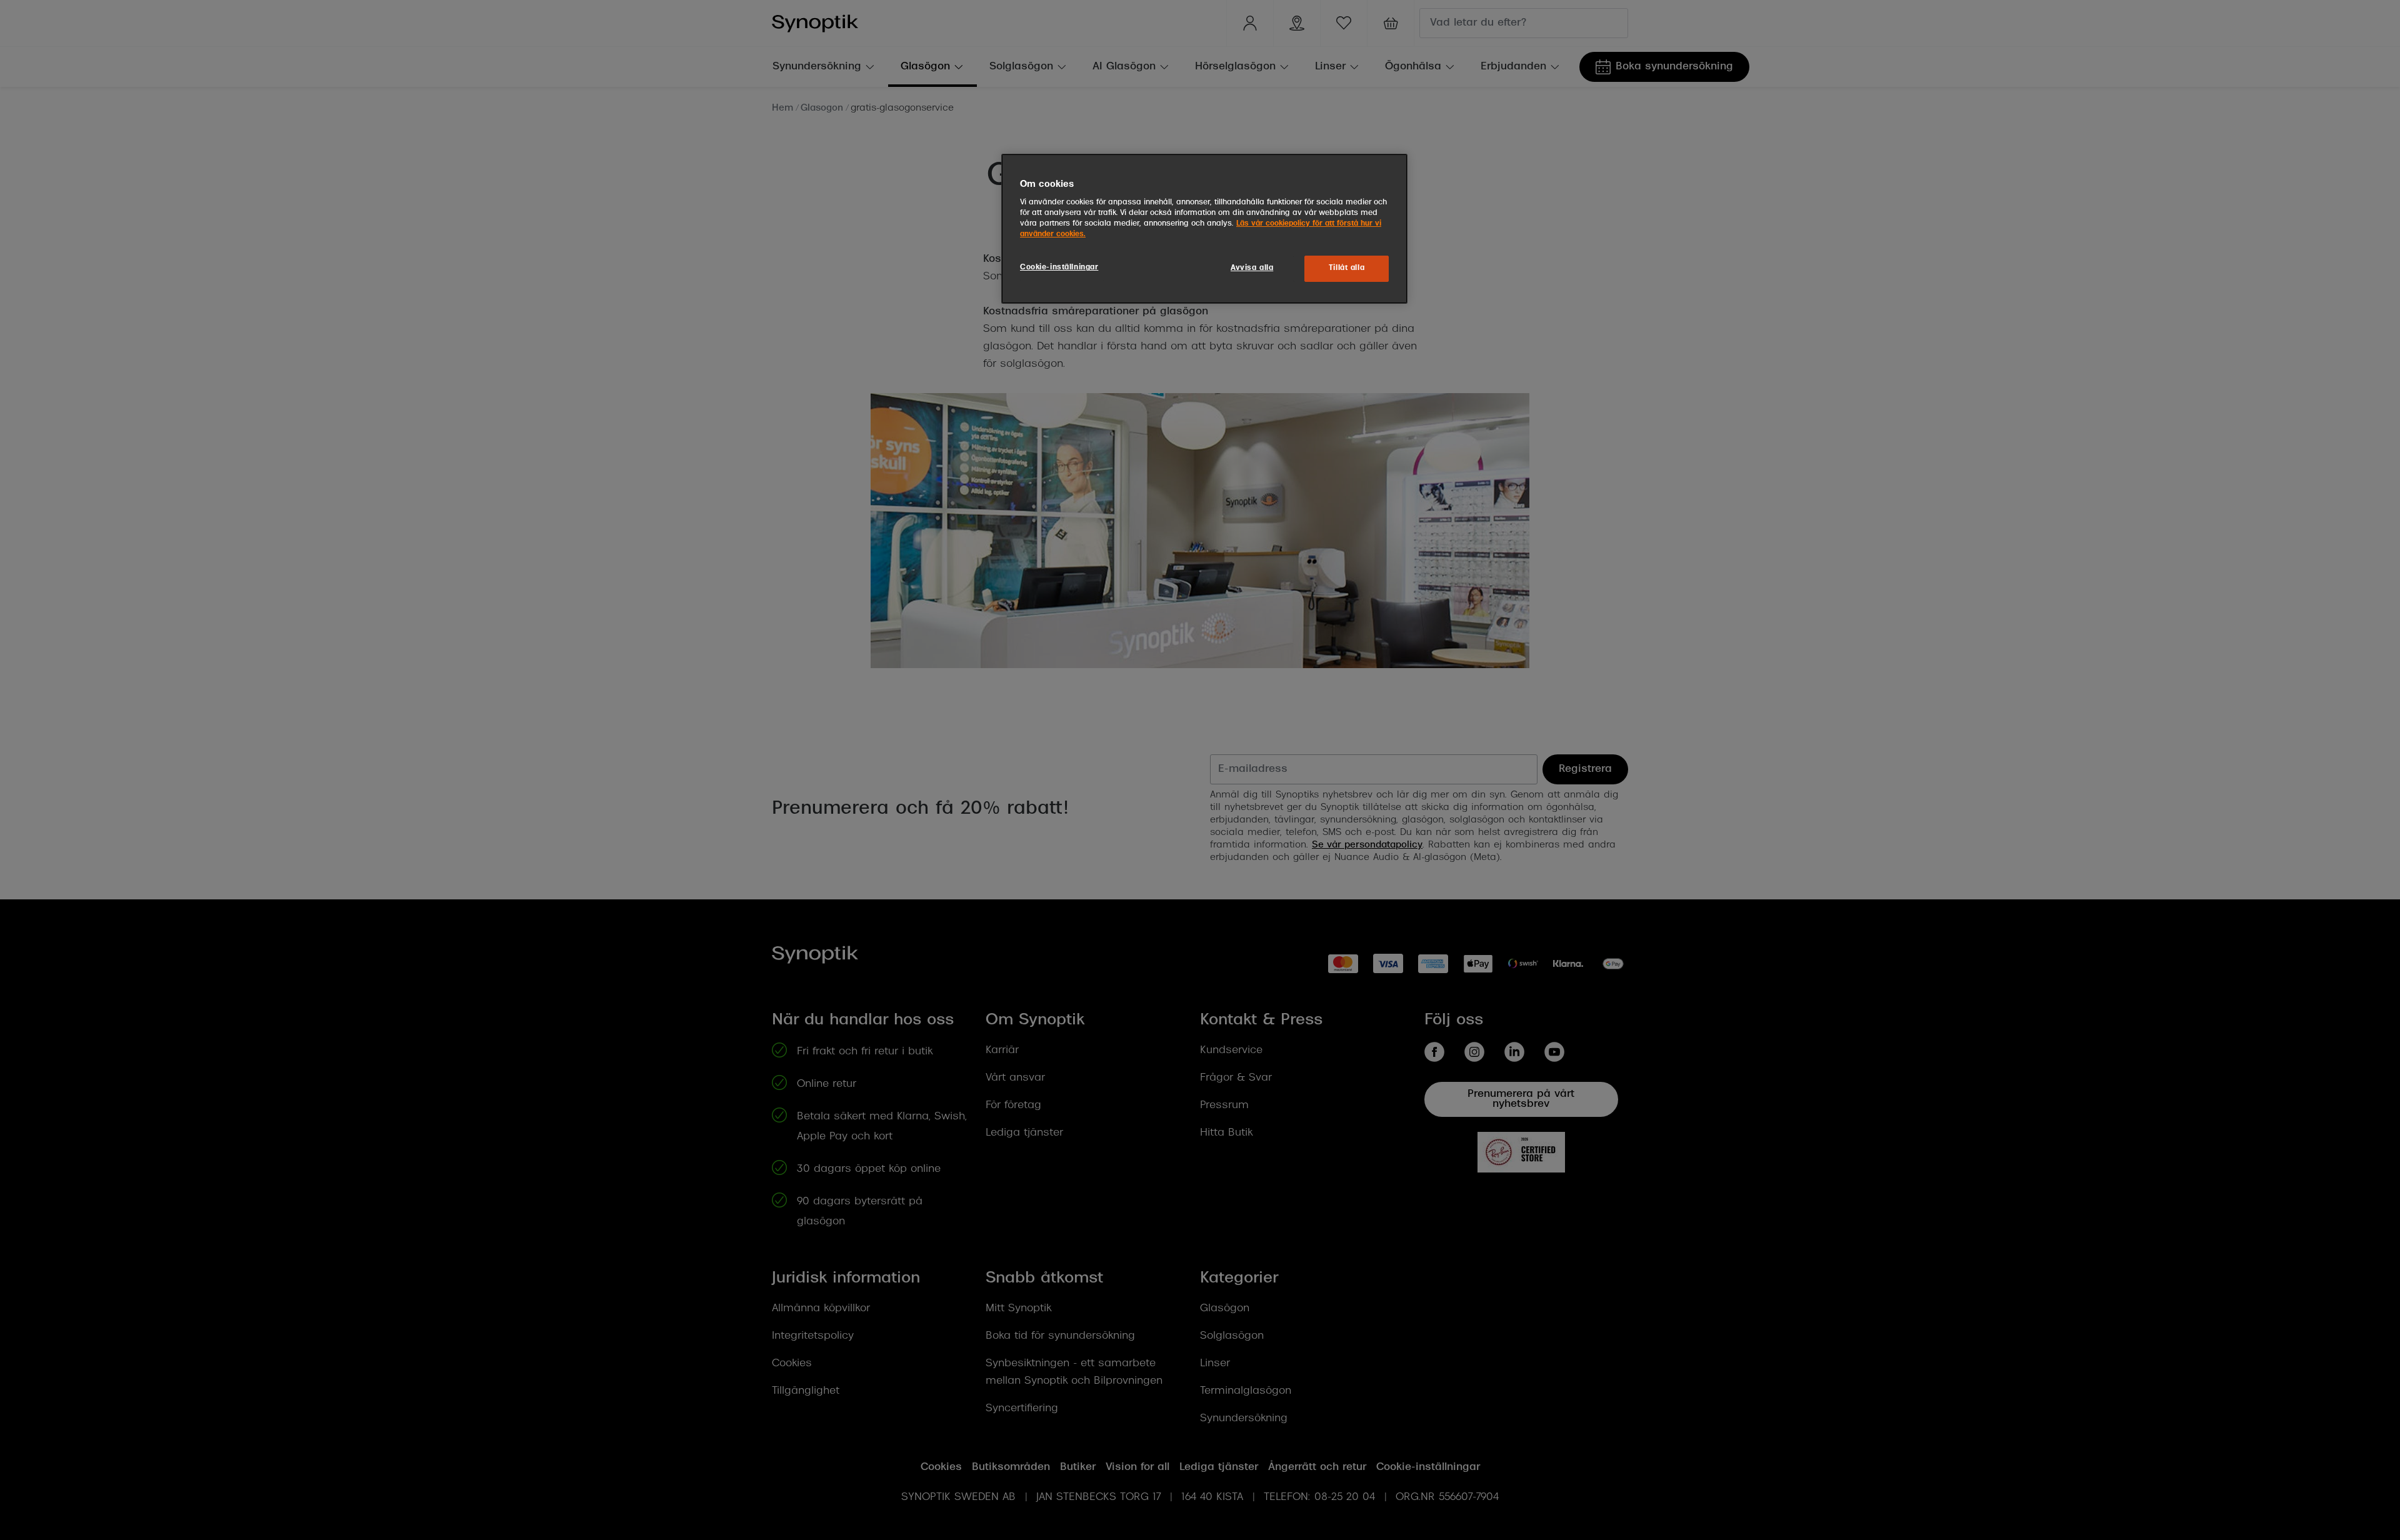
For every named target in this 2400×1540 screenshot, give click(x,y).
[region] (1204, 229)
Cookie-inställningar (1059, 267)
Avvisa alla (1252, 268)
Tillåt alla (1347, 268)
